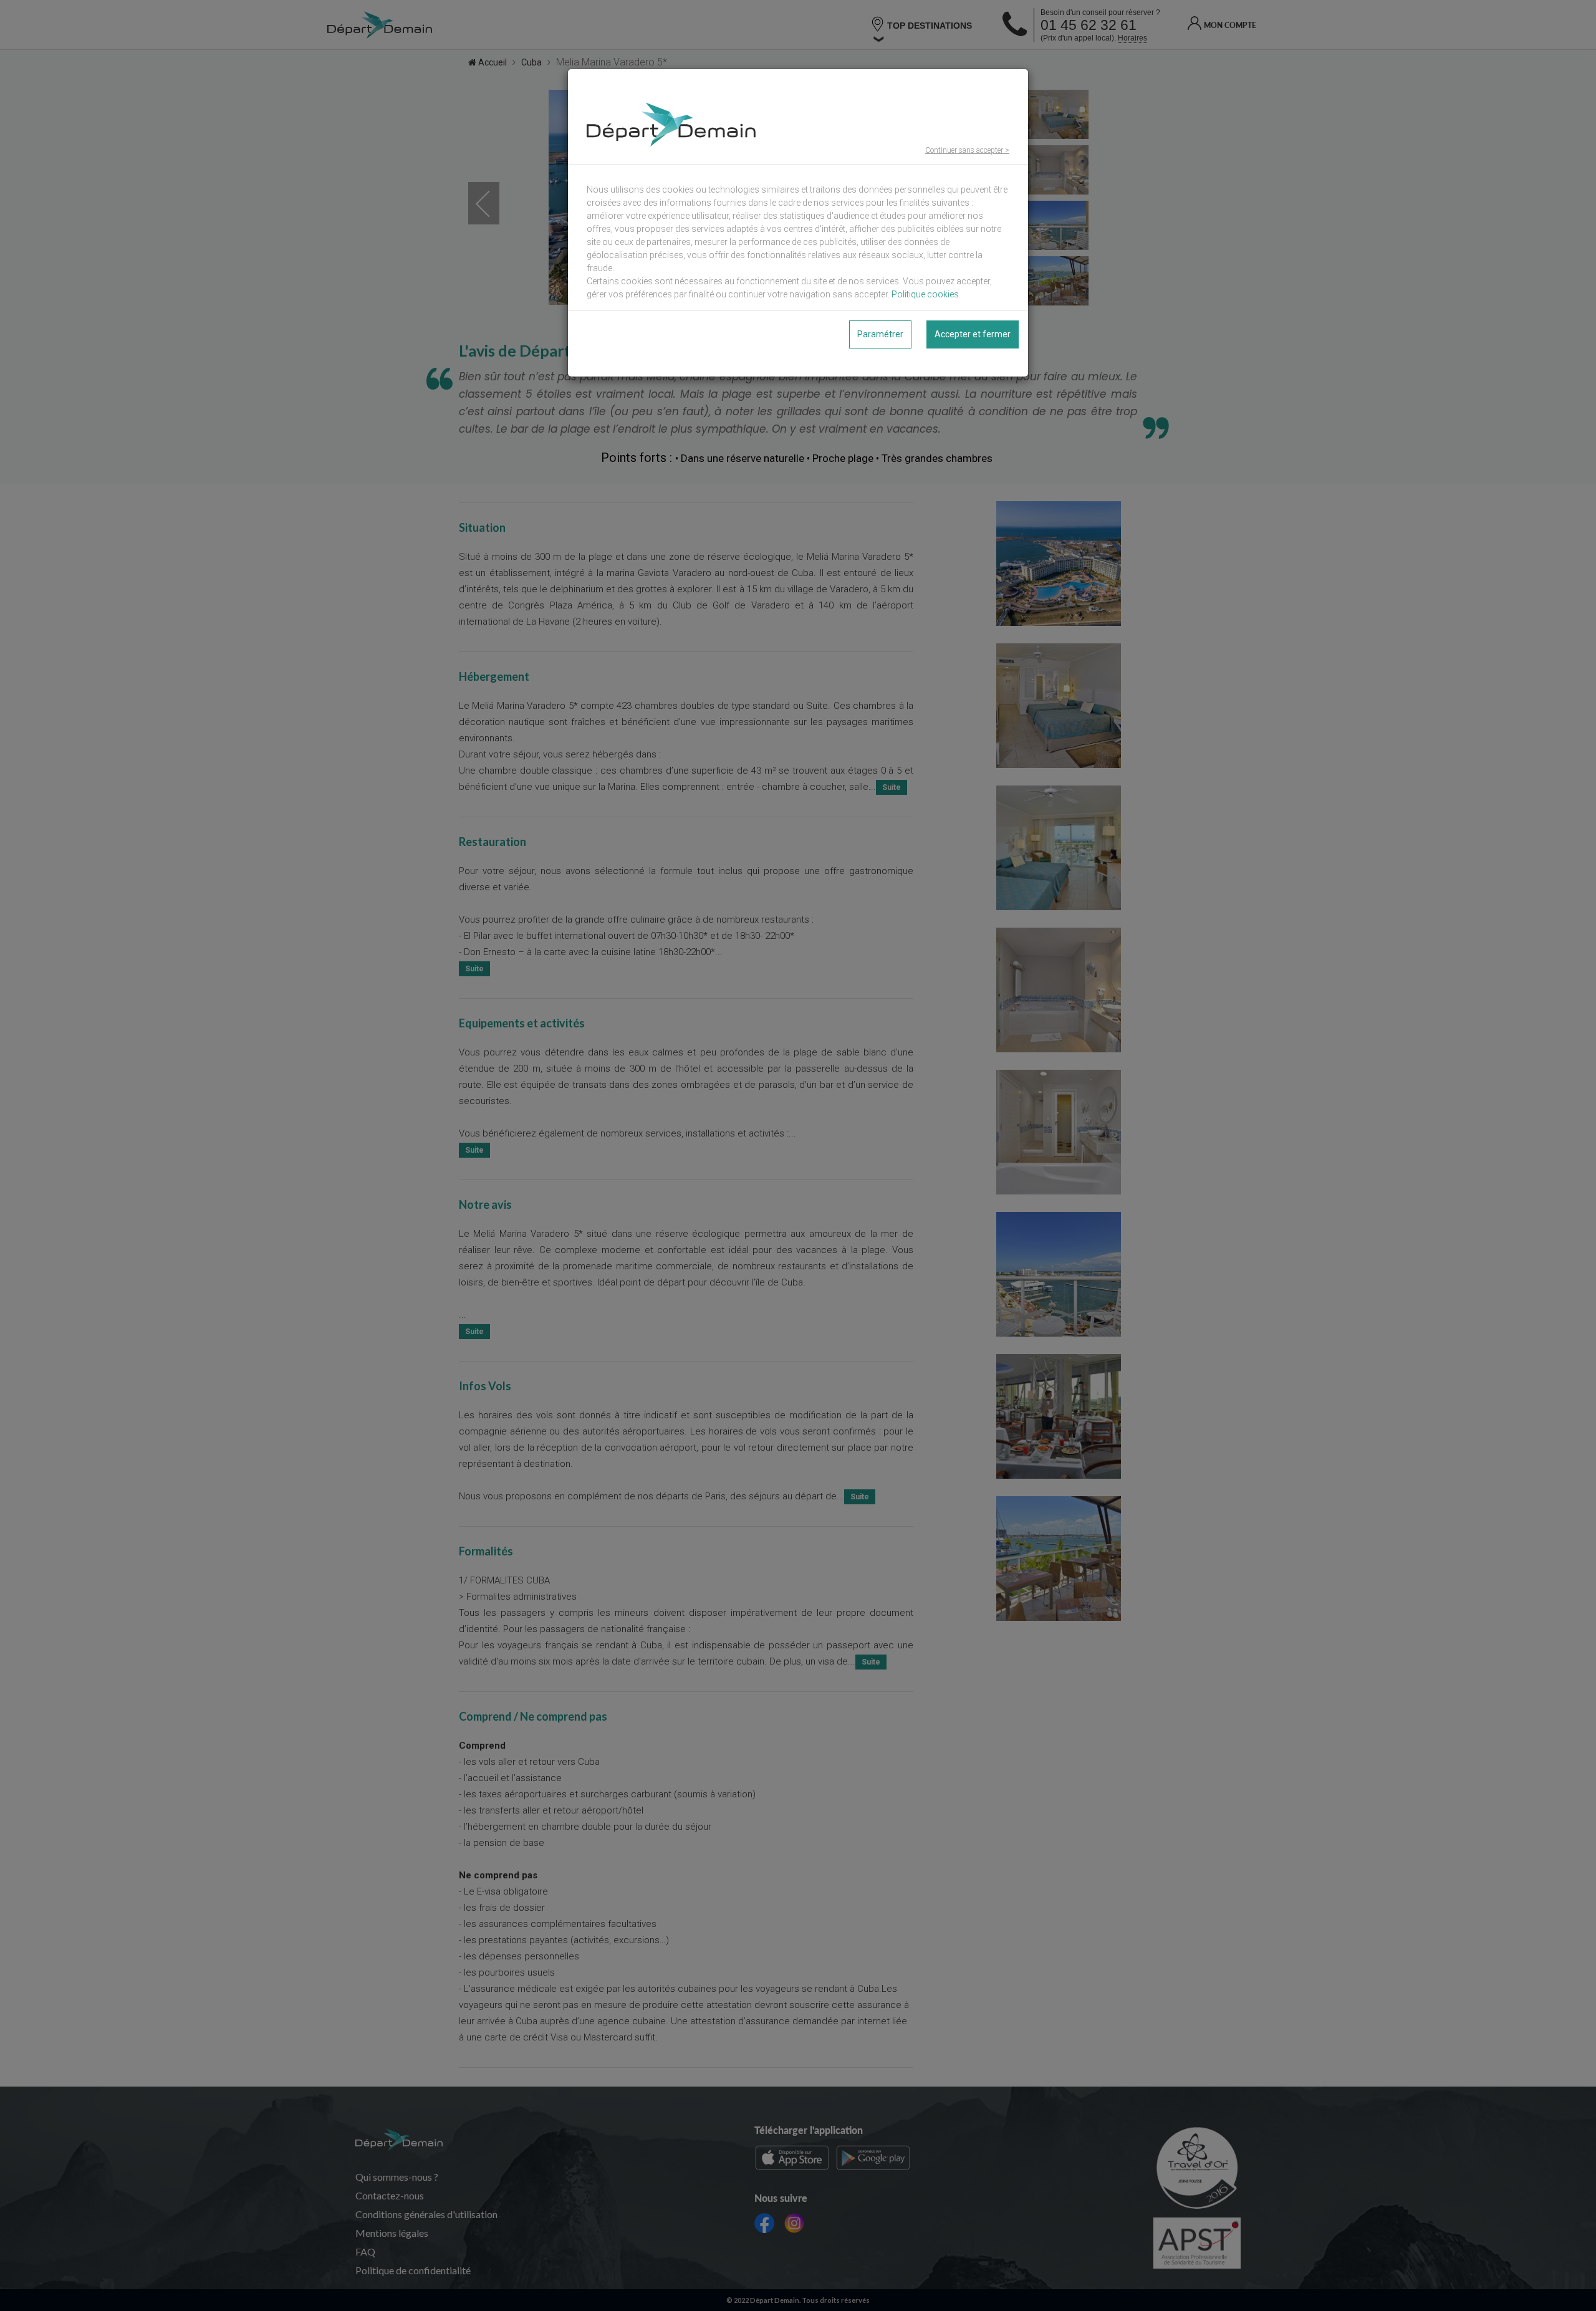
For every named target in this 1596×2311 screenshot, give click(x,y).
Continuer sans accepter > (967, 150)
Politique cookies (925, 294)
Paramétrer (880, 334)
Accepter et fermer (973, 334)
